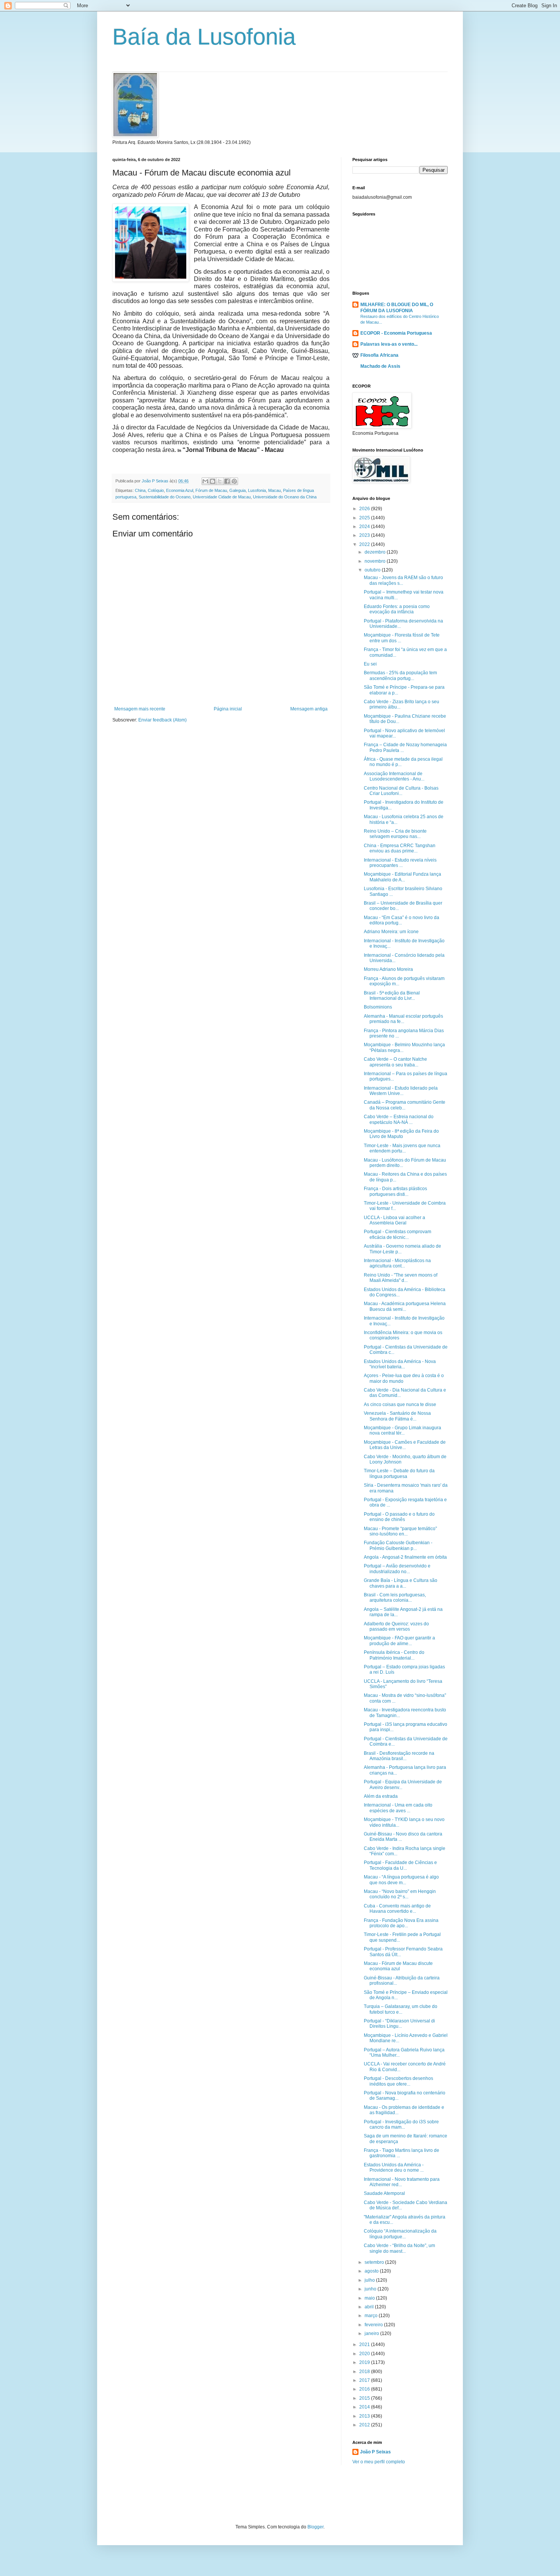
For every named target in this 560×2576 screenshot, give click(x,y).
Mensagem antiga (309, 709)
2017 (365, 2380)
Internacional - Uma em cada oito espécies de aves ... (398, 1808)
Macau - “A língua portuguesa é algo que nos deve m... (401, 1880)
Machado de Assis (380, 366)
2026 (365, 509)
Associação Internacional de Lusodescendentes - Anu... (394, 776)
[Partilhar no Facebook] (227, 481)
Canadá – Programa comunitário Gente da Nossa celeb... (405, 1105)
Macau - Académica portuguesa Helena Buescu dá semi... (405, 1306)
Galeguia (238, 490)
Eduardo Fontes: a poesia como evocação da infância (397, 609)
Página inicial (228, 709)
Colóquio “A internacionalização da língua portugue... (400, 2234)
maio (370, 2298)
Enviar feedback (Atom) (162, 720)
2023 (365, 535)
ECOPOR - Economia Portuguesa (396, 333)
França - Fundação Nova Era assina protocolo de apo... (401, 1923)
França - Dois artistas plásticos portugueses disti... (395, 1191)
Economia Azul (180, 490)
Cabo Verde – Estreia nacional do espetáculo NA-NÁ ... (399, 1119)
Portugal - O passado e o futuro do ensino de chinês (399, 1517)
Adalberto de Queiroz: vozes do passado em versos (396, 1626)
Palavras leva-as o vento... (389, 344)
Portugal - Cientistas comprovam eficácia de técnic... (398, 1234)
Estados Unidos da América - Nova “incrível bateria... (400, 1364)
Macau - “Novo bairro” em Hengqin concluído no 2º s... (400, 1894)
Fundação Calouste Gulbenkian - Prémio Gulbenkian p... (398, 1545)
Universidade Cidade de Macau (222, 497)
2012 (365, 2425)
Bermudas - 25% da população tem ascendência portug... (400, 675)
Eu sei (370, 664)
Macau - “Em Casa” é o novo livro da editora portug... (402, 920)
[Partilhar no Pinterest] (234, 481)
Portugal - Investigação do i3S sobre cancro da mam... (401, 2124)
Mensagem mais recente (140, 709)
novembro (376, 561)
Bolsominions (378, 1007)
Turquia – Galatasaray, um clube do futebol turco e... (401, 2009)
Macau (274, 490)
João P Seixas (375, 2452)
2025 (365, 518)
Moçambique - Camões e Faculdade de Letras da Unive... (405, 1445)
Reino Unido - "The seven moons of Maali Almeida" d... (401, 1278)
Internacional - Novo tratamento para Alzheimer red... (402, 2182)
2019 (365, 2362)
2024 (365, 527)
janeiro (372, 2333)
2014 (365, 2407)
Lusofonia (257, 490)
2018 (365, 2372)
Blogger (315, 2527)
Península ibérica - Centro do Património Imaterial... (394, 1655)
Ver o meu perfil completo (379, 2462)
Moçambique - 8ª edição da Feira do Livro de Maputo (401, 1134)
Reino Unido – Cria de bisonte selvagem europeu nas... (395, 834)
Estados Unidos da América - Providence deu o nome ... (394, 2167)
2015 (365, 2398)
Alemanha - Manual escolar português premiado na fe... (403, 1019)
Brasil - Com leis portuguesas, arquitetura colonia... (395, 1598)
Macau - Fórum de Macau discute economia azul (398, 1966)
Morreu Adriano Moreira (388, 969)
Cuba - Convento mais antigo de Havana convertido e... (397, 1909)
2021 (365, 2345)
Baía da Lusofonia (204, 37)
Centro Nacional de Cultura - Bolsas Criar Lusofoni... (401, 791)
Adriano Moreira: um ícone (391, 932)
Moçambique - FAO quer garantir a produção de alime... (399, 1641)
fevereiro (374, 2325)
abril (370, 2307)
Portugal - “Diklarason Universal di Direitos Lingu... (399, 2024)
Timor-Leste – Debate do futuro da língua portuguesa (399, 1473)
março (372, 2316)
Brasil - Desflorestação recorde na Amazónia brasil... (399, 1756)
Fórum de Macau (211, 490)
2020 (365, 2354)
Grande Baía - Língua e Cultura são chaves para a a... (401, 1583)
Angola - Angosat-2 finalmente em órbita (405, 1557)
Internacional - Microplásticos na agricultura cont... (397, 1263)
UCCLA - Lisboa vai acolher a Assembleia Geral (394, 1220)
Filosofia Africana (379, 355)
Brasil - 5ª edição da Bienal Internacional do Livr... (392, 996)
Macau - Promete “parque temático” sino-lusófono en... (400, 1531)
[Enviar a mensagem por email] (205, 481)
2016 (365, 2389)
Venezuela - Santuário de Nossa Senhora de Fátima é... (397, 1416)
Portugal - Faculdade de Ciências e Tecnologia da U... (400, 1865)
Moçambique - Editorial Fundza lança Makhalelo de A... (402, 877)
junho (371, 2289)
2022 (365, 544)
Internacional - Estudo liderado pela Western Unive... (401, 1091)
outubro (373, 570)
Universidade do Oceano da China (285, 497)
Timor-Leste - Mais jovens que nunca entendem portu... (402, 1148)
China (140, 490)
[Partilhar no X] (220, 481)
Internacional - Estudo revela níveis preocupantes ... (400, 863)
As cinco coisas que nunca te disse (400, 1405)
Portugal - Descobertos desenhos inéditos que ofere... (398, 2081)
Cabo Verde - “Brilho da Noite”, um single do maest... (399, 2248)
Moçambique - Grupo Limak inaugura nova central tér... (402, 1430)
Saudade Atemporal (384, 2193)
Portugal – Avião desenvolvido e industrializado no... (397, 1569)
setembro (375, 2262)
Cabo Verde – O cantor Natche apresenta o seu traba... (395, 1062)
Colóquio (156, 490)
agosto (372, 2271)
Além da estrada (381, 1796)
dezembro (376, 552)
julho (370, 2280)
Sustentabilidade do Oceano (165, 497)
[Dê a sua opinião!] (213, 481)
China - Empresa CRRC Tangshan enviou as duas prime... (400, 848)
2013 (365, 2416)
